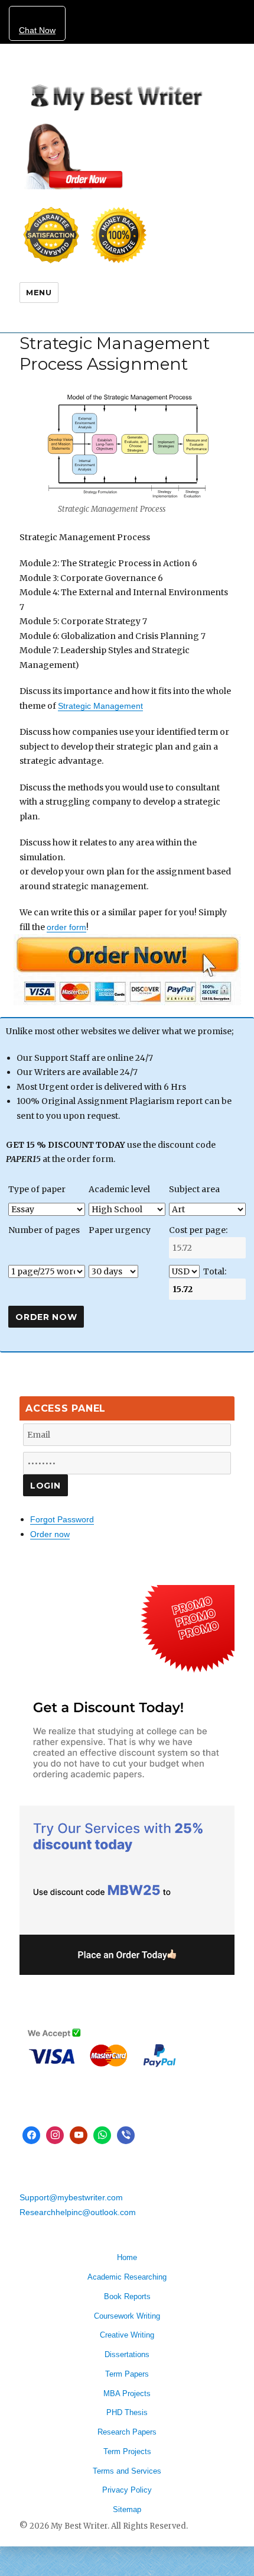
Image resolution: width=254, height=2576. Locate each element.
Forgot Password (62, 1519)
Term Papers (127, 2374)
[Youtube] (79, 2135)
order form (66, 927)
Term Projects (127, 2451)
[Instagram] (55, 2135)
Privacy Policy (127, 2490)
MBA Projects (127, 2393)
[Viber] (126, 2135)
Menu (39, 292)
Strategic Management (100, 706)
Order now (50, 1534)
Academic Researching (127, 2277)
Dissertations (127, 2354)
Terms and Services (127, 2471)
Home (127, 2257)
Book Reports (127, 2296)
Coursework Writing (127, 2316)
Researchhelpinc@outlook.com (78, 2212)
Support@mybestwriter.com (71, 2197)
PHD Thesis (127, 2412)
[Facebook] (31, 2135)
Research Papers (127, 2432)
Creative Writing (127, 2335)
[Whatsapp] (102, 2135)
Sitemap (127, 2509)
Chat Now (37, 30)
